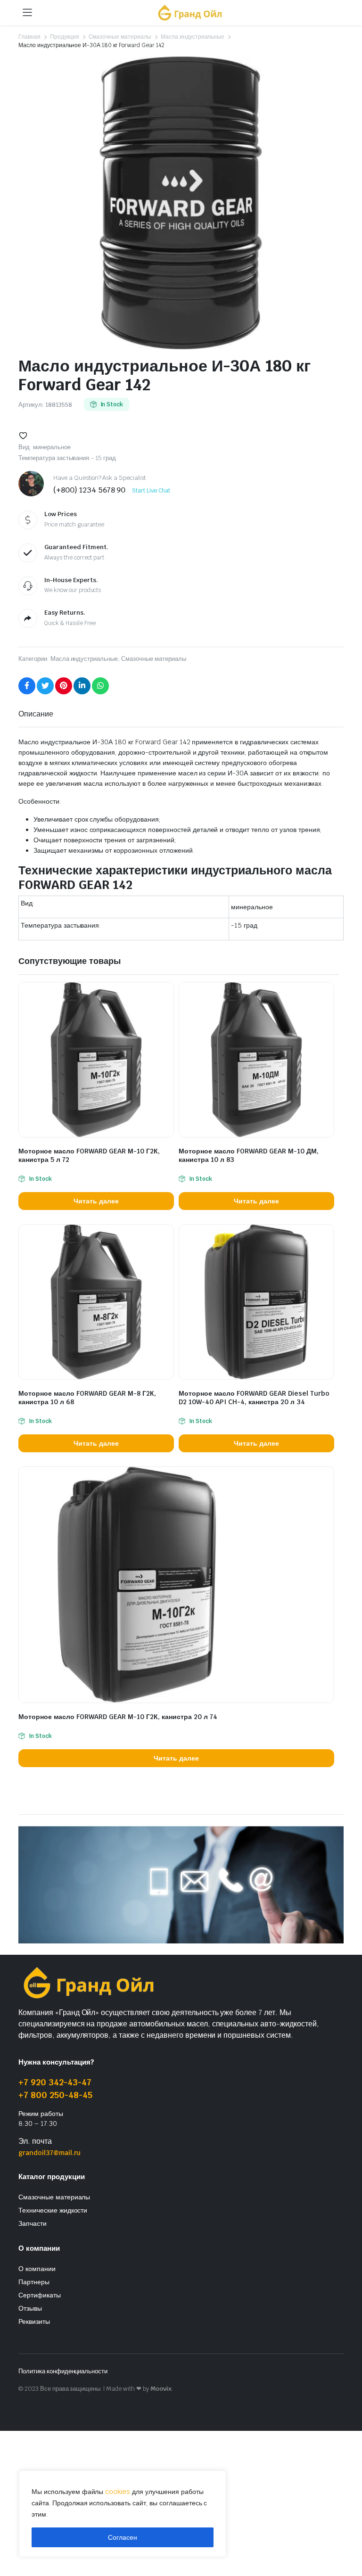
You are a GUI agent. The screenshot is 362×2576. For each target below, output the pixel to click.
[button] (23, 436)
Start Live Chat (151, 491)
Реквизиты (34, 2321)
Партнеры (34, 2282)
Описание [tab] (36, 714)
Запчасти (33, 2223)
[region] (123, 2514)
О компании (37, 2269)
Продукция (65, 37)
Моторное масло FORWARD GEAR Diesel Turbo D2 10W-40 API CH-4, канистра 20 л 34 (254, 1398)
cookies (118, 2492)
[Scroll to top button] (347, 2534)
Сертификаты (40, 2295)
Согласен (123, 2537)
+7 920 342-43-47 (55, 2082)
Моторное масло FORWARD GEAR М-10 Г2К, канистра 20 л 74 (118, 1717)
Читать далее (96, 1201)
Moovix (161, 2389)
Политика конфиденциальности (63, 2371)
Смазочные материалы (120, 37)
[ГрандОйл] (190, 12)
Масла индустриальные (193, 37)
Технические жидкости (53, 2210)
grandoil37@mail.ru (49, 2153)
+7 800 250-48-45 (55, 2095)
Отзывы (30, 2308)
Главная (29, 37)
